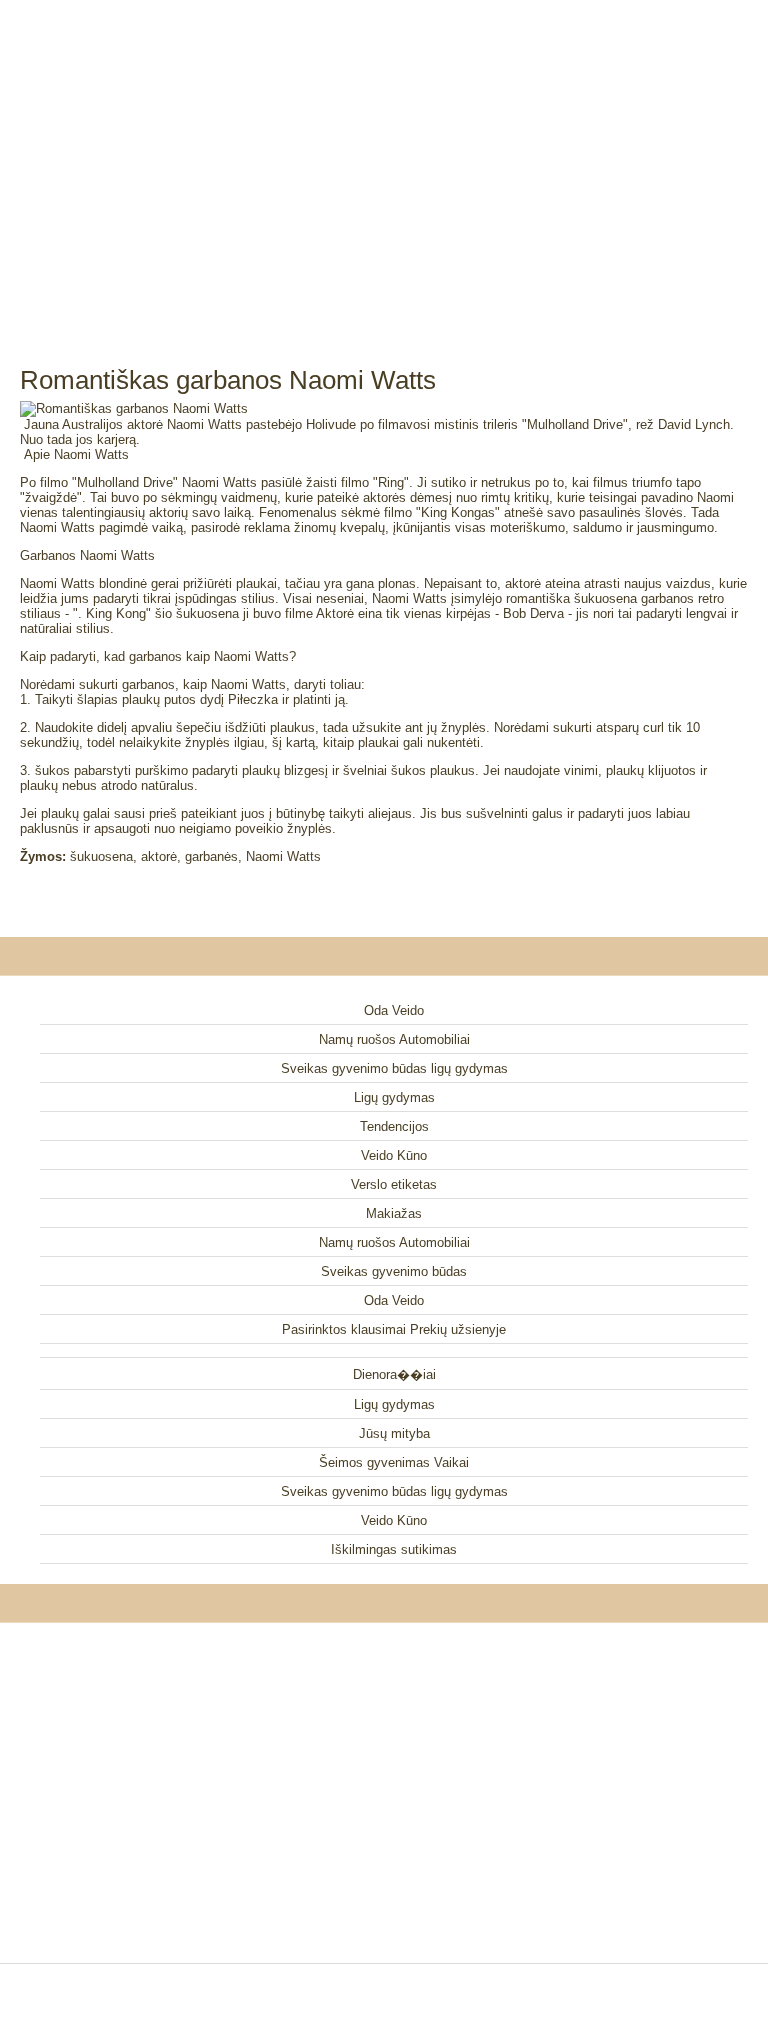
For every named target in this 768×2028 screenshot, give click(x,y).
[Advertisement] (384, 160)
